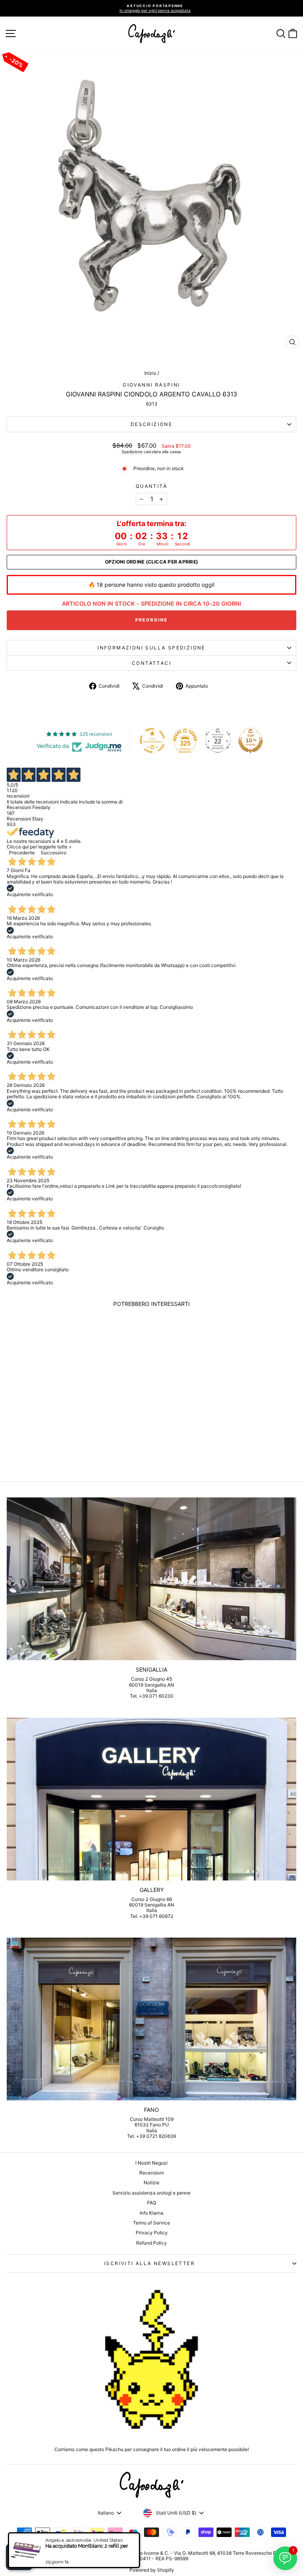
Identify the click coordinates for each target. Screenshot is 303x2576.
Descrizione (151, 424)
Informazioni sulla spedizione (151, 648)
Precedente (22, 853)
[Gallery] (151, 1799)
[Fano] (151, 2019)
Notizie (151, 2183)
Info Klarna (151, 2213)
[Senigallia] (151, 1579)
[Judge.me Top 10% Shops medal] (251, 740)
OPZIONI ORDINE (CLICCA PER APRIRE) (151, 562)
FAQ (152, 2203)
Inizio (150, 373)
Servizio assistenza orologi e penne (151, 2193)
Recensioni (151, 2173)
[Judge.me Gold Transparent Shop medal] (152, 740)
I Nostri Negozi (151, 2163)
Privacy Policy (152, 2233)
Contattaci (151, 663)
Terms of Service (151, 2223)
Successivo (53, 853)
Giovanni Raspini (151, 385)
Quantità (151, 486)
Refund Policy (151, 2243)
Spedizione (132, 452)
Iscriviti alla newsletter (150, 2263)
